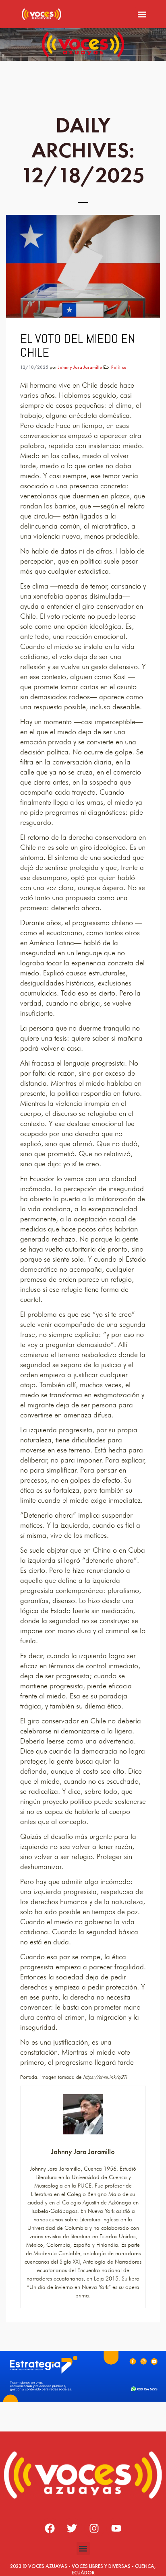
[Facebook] (50, 2528)
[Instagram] (94, 2528)
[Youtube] (116, 2528)
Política (119, 367)
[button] (142, 14)
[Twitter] (72, 2528)
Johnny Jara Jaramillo (80, 367)
